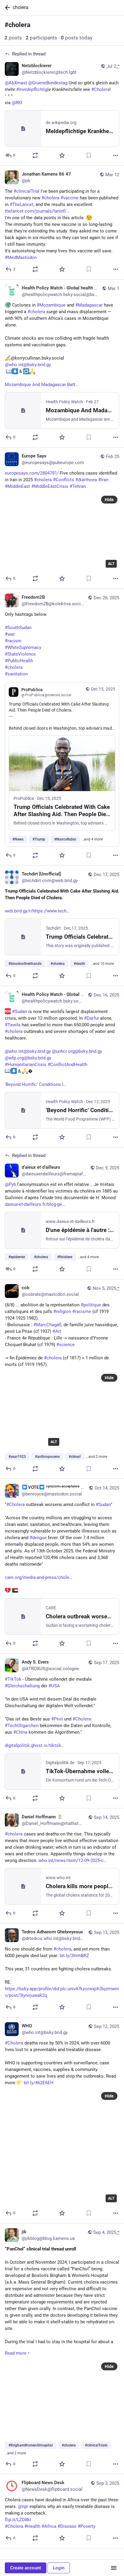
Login (59, 2568)
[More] (116, 155)
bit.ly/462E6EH (39, 2083)
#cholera (36, 312)
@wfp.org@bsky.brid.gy (28, 1058)
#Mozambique (51, 305)
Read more (16, 2353)
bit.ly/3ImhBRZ (74, 1956)
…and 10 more (102, 964)
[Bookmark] (89, 155)
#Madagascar (89, 305)
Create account (26, 2568)
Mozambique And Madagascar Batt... (42, 385)
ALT (111, 564)
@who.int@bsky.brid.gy (28, 365)
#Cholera (14, 2043)
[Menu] (114, 2568)
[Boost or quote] (35, 155)
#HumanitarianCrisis (26, 1065)
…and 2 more (97, 1457)
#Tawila (13, 1025)
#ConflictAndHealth (67, 1065)
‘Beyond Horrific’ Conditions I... (36, 1084)
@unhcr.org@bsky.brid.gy (77, 1051)
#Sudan (20, 1012)
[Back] (6, 8)
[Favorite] (62, 155)
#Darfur (91, 1018)
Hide (109, 500)
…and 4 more (92, 839)
